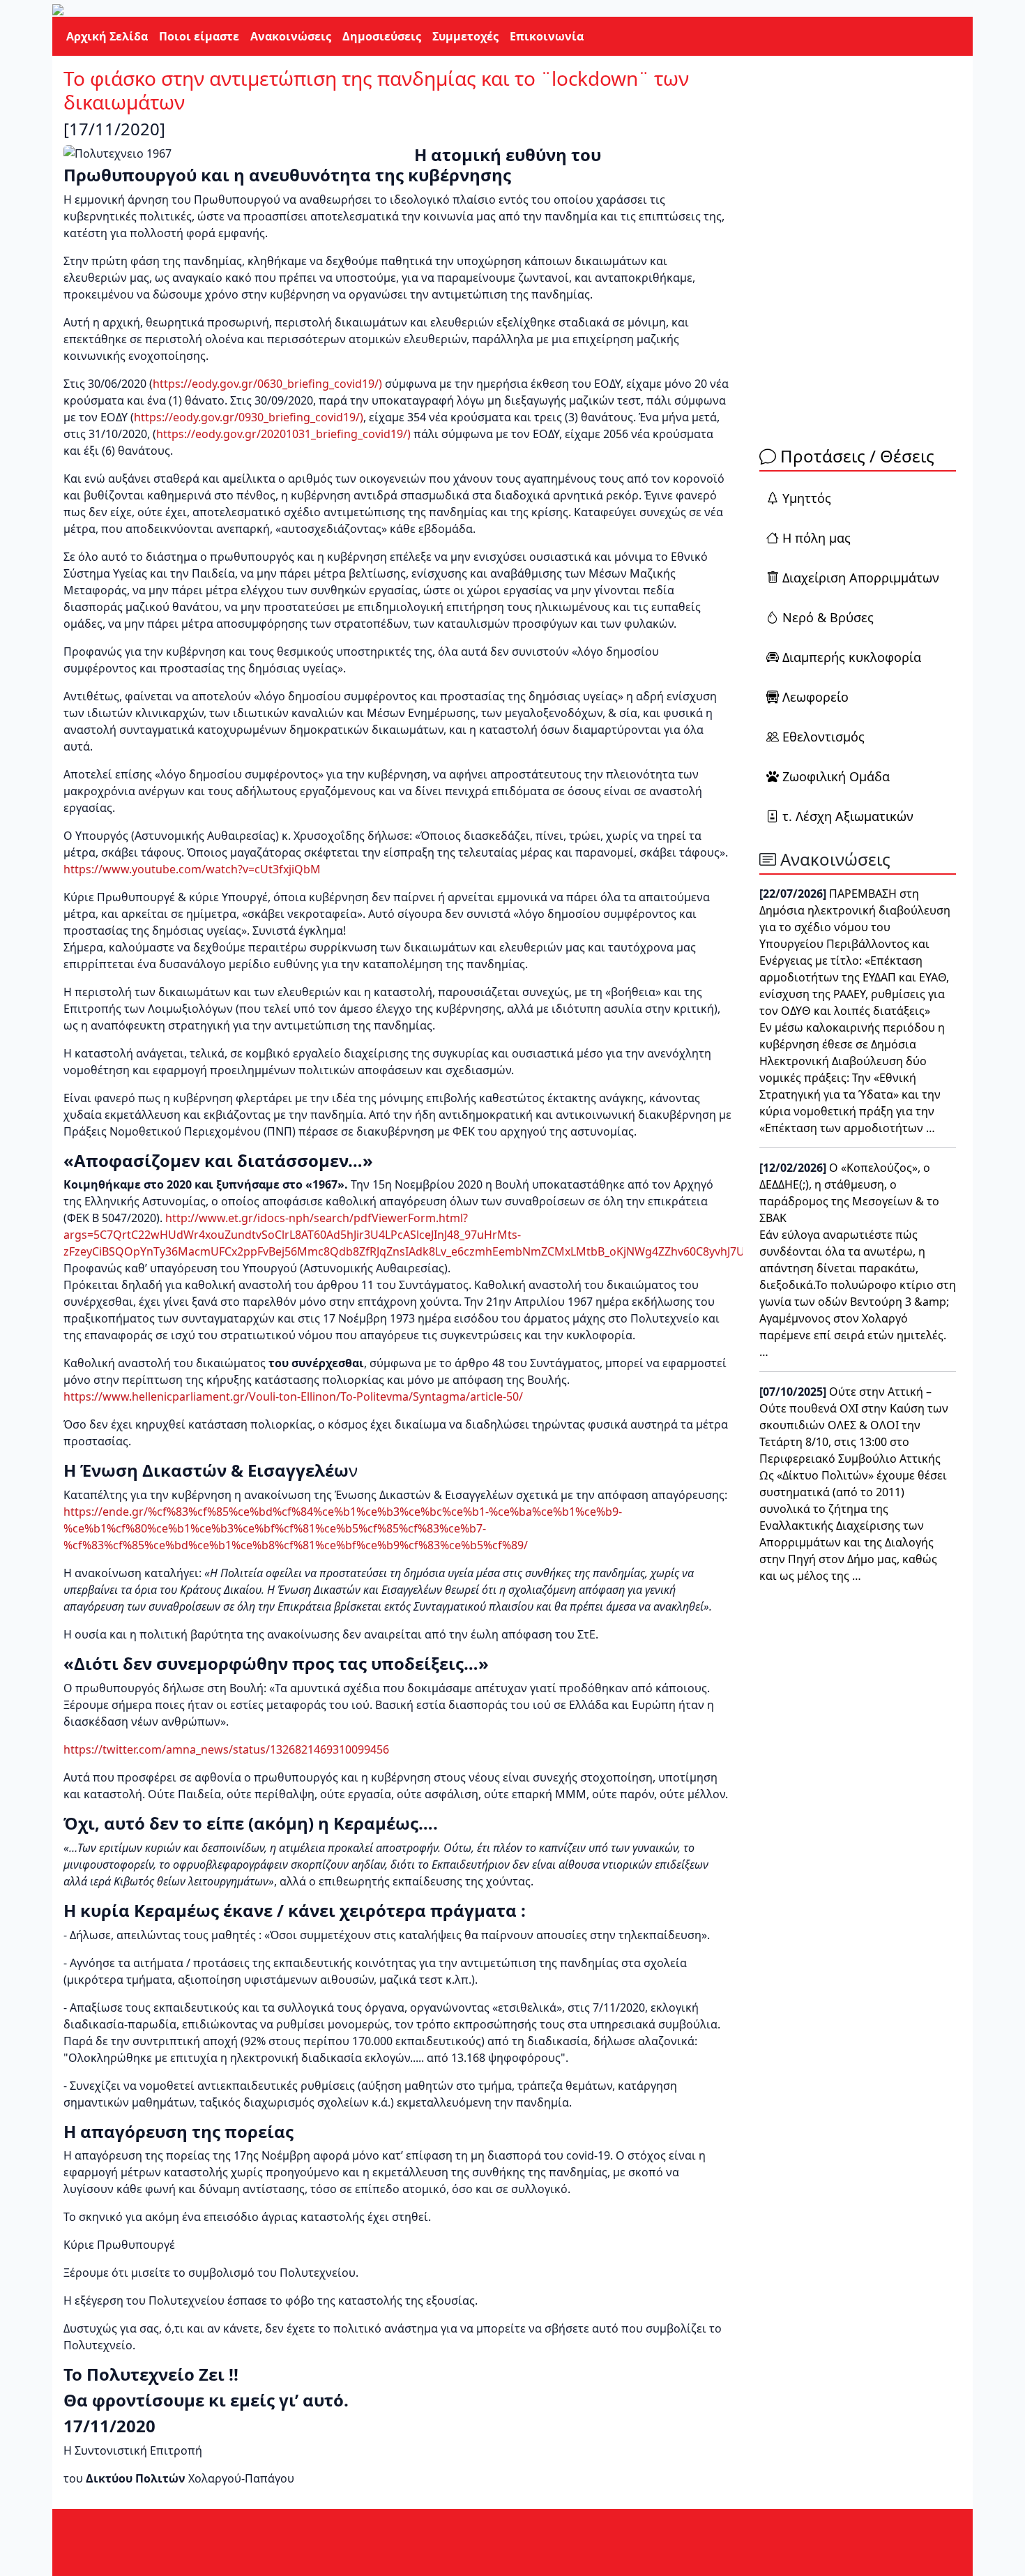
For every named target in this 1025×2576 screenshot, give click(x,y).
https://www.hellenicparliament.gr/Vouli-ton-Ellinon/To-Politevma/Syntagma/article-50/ (293, 1396)
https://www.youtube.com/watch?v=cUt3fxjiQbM (192, 869)
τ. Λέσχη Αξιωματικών (848, 816)
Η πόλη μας (817, 538)
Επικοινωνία (547, 36)
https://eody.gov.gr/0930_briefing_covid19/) (249, 417)
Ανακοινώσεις (291, 36)
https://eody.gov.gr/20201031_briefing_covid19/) (283, 434)
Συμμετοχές (465, 36)
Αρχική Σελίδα (107, 36)
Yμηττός (807, 498)
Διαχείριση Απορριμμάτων (861, 578)
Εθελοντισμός (823, 737)
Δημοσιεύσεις (382, 36)
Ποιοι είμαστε (199, 36)
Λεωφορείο (815, 697)
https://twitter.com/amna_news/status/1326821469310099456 (226, 1749)
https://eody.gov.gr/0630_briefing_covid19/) (267, 384)
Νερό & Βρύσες (828, 617)
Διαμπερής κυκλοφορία (852, 657)
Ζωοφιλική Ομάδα (834, 776)
